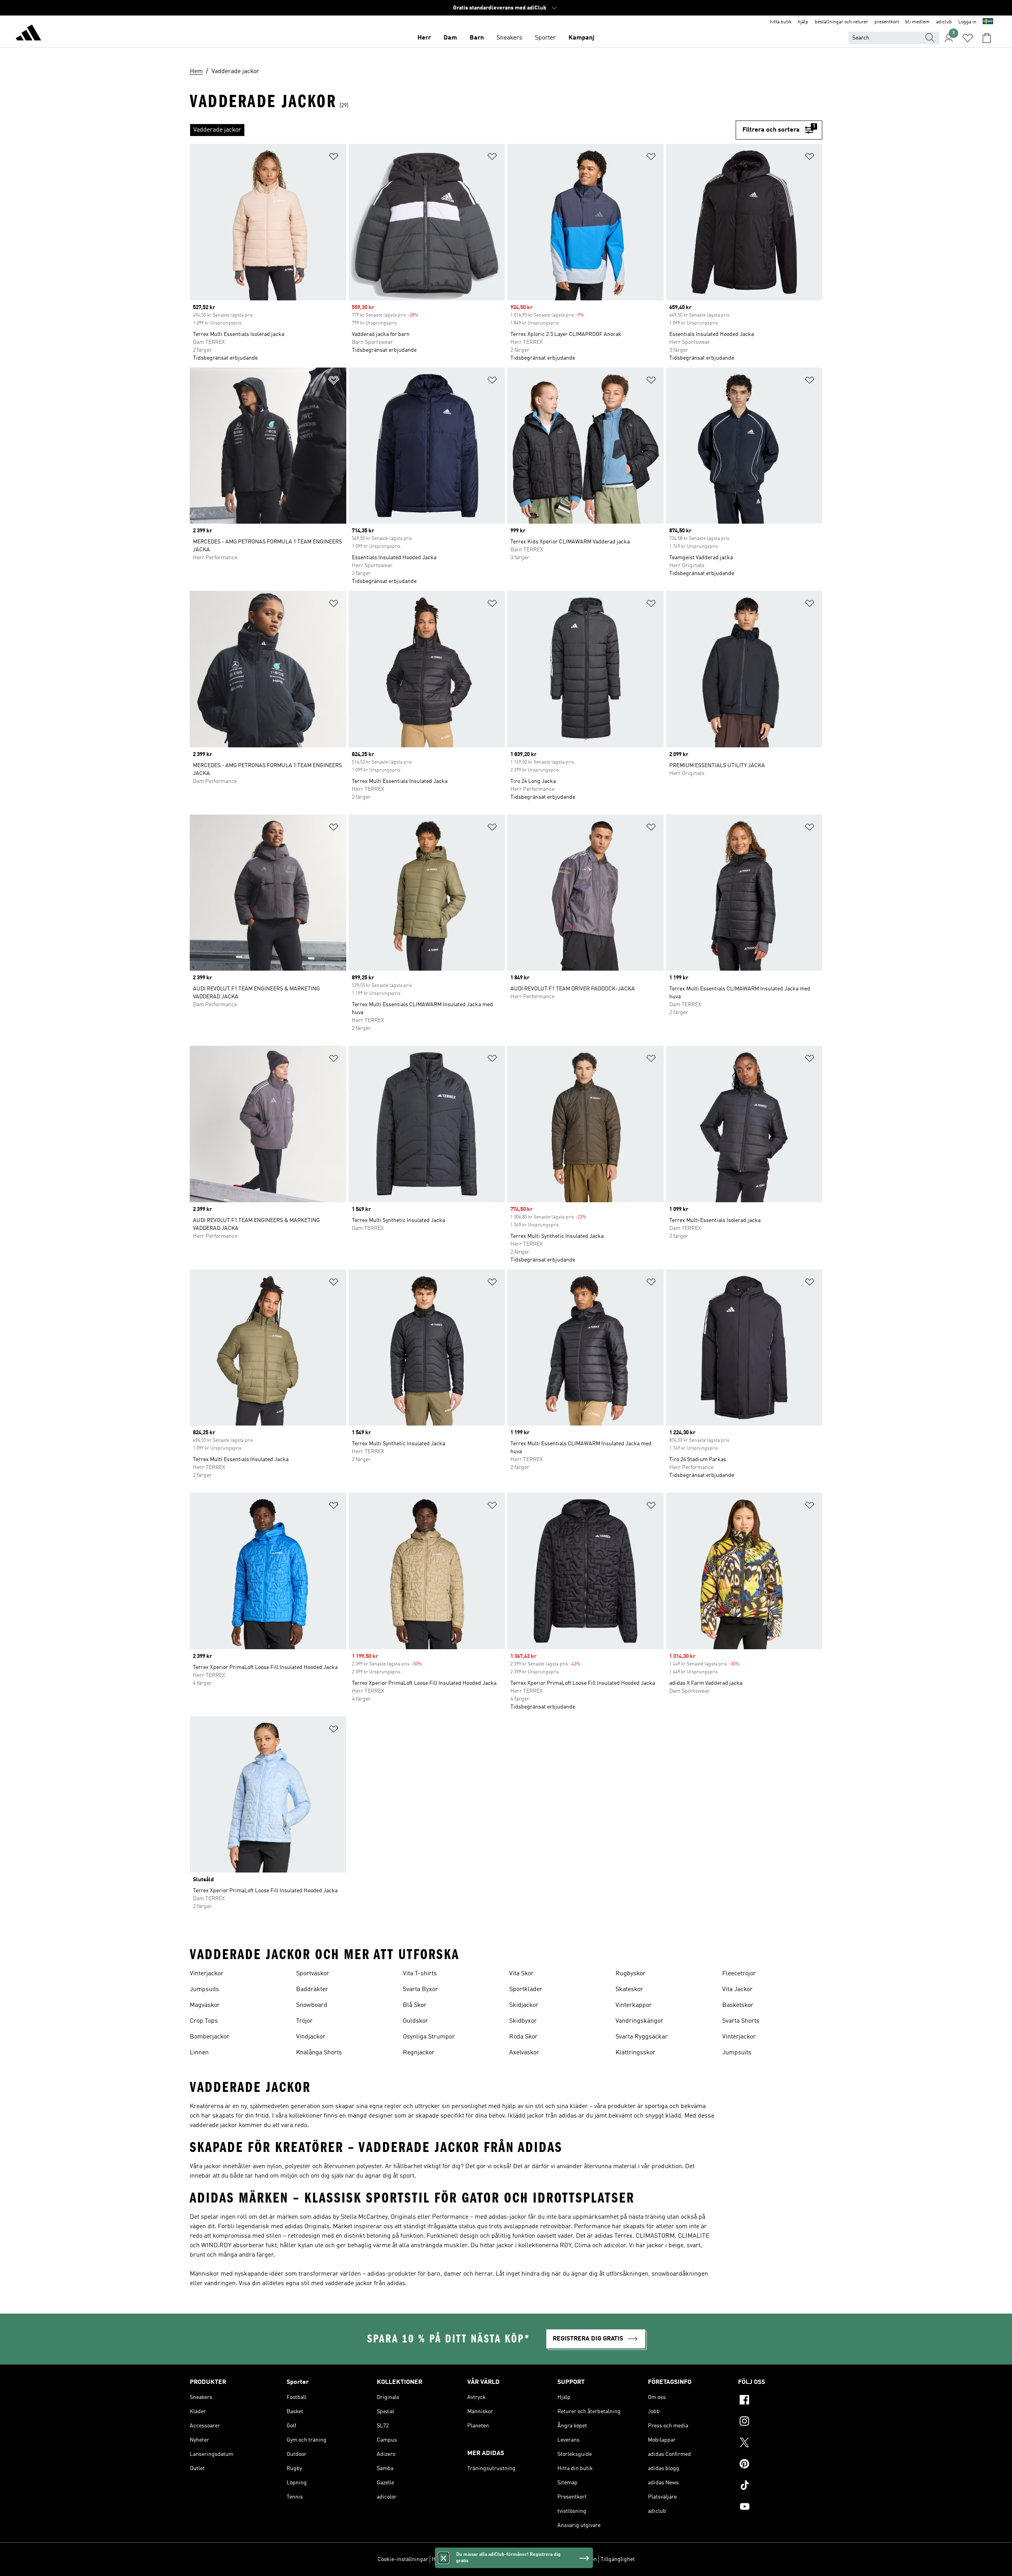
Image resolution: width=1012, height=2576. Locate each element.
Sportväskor (313, 1974)
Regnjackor (419, 2053)
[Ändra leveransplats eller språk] (988, 22)
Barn (477, 38)
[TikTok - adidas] (780, 2486)
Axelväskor (524, 2053)
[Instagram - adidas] (780, 2422)
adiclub (944, 22)
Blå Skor (415, 2005)
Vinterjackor (207, 1974)
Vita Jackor (737, 1990)
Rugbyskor (631, 1974)
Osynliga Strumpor (429, 2037)
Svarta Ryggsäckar (642, 2037)
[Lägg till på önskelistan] (334, 158)
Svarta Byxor (420, 1990)
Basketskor (738, 2005)
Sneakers (509, 38)
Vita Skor (521, 1974)
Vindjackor (311, 2037)
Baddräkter (312, 1990)
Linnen (199, 2053)
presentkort (887, 22)
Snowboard (312, 2005)
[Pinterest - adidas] (780, 2465)
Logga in (967, 22)
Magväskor (205, 2005)
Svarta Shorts (741, 2021)
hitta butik (781, 22)
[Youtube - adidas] (780, 2508)
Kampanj (581, 38)
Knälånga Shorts (319, 2053)
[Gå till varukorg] (987, 38)
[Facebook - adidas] (780, 2401)
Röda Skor (523, 2037)
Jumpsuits (204, 1990)
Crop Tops (204, 2021)
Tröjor (304, 2021)
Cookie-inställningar (403, 2559)
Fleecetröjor (739, 1974)
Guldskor (415, 2021)
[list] (463, 130)
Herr (424, 38)
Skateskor (629, 1990)
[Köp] (28, 34)
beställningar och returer (841, 22)
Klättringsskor (635, 2053)
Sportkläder (526, 1990)
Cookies (477, 2559)
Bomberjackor (210, 2037)
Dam (450, 38)
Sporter (545, 38)
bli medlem (918, 22)
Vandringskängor (639, 2021)
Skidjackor (524, 2005)
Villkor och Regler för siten (565, 2559)
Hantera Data (448, 2559)
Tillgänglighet (618, 2559)
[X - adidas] (780, 2444)
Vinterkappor (634, 2005)
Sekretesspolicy (510, 2559)
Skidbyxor (523, 2021)
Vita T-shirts (420, 1974)
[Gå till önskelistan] (968, 38)
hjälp (803, 22)
